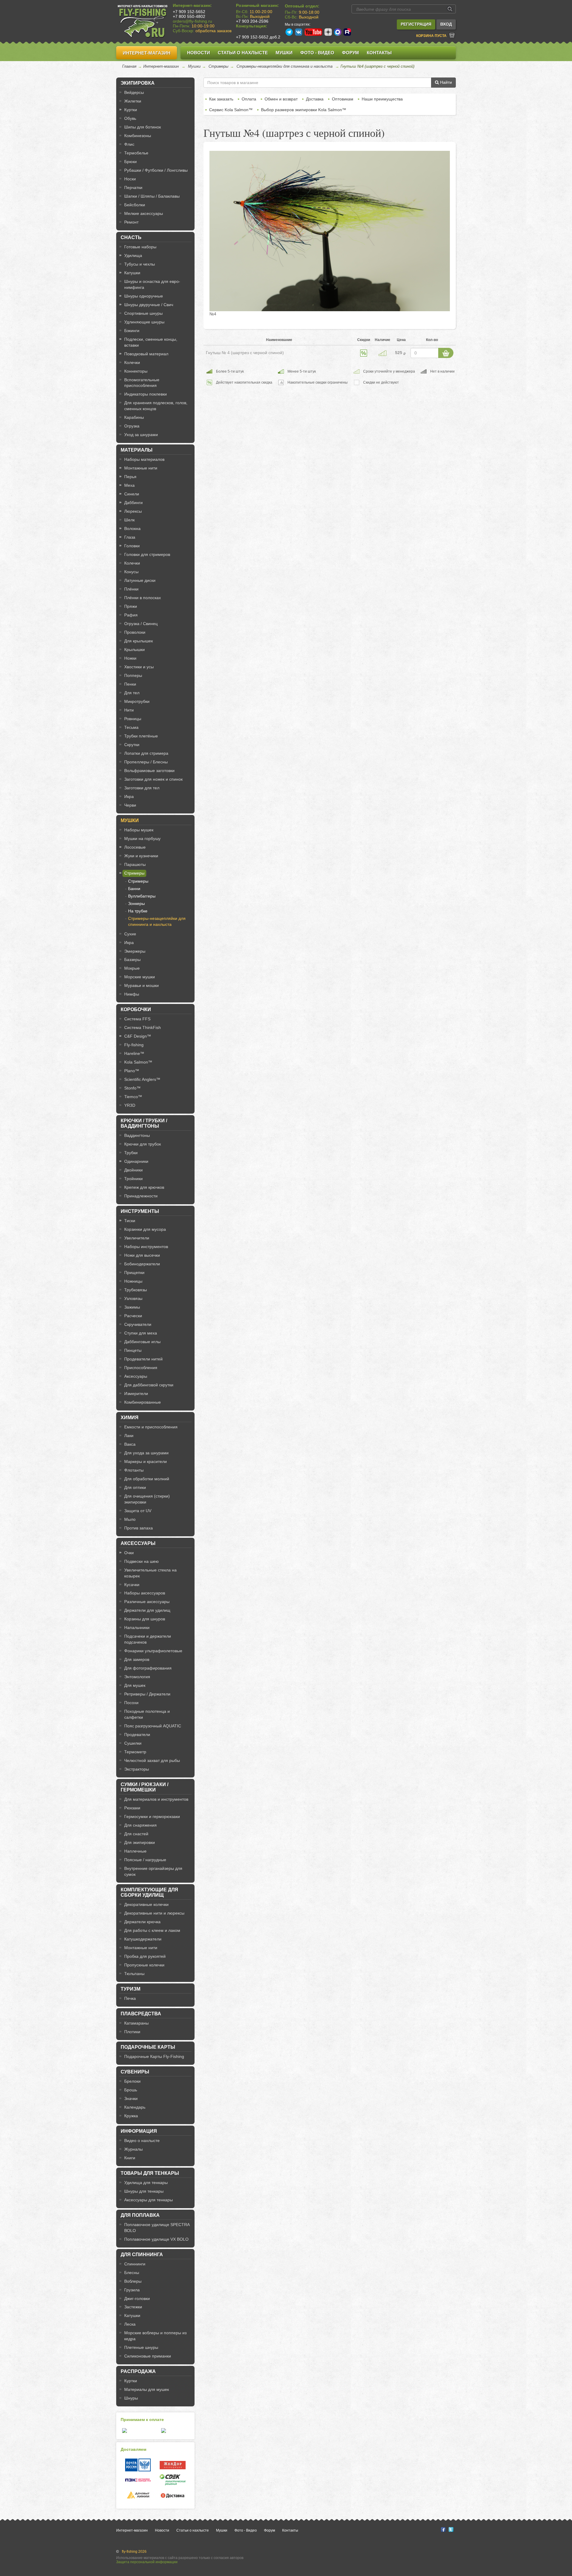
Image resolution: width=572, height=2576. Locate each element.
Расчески (133, 1316)
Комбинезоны (138, 136)
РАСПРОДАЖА (138, 2371)
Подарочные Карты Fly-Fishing (154, 2056)
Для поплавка (140, 2215)
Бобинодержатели (142, 1264)
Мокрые (132, 968)
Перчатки (133, 187)
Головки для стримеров (147, 554)
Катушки (132, 273)
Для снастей (136, 1834)
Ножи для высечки (142, 1255)
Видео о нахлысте (142, 2141)
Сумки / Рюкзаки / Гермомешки (144, 1787)
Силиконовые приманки (148, 2356)
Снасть (131, 237)
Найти (445, 82)
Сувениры (135, 2072)
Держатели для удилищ (147, 1610)
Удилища (133, 255)
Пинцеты (133, 1350)
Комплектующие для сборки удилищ (149, 1892)
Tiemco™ (133, 1097)
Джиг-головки (137, 2298)
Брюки (130, 162)
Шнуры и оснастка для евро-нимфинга (152, 284)
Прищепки (134, 1272)
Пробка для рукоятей (145, 1956)
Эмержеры (135, 951)
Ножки (130, 658)
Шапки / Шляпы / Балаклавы (152, 196)
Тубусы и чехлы (140, 264)
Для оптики (135, 1487)
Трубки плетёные (141, 736)
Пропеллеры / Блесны (146, 762)
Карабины (134, 417)
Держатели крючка (142, 1922)
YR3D (130, 1105)
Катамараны (136, 2023)
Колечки (132, 362)
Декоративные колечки (146, 1904)
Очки (129, 1553)
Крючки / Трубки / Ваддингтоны (144, 1123)
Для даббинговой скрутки (149, 1385)
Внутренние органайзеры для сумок (153, 1871)
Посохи (131, 1703)
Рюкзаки (132, 1808)
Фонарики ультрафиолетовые (153, 1651)
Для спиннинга (142, 2255)
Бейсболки (135, 205)
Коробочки (136, 1009)
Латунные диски (140, 580)
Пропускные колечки (144, 1965)
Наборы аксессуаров (145, 1593)
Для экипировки (140, 1842)
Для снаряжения (140, 1825)
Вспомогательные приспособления (142, 383)
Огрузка (132, 426)
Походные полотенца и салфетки (147, 1714)
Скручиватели (138, 1324)
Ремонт (131, 222)
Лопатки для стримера (146, 753)
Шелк (129, 520)
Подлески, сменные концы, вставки (151, 342)
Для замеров (137, 1659)
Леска (130, 2324)
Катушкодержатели (143, 1939)
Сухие (130, 934)
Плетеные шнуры (141, 2347)
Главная (129, 66)
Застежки (133, 2307)
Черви (130, 805)
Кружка (131, 2116)
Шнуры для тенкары (144, 2191)
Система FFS (137, 1019)
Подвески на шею (142, 1561)
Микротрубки (137, 701)
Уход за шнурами (141, 435)
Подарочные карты (148, 2047)
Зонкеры (136, 903)
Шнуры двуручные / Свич (149, 305)
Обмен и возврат (281, 99)
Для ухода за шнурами (146, 1453)
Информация (139, 2131)
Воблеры (133, 2281)
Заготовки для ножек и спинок (153, 779)
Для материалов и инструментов (156, 1799)
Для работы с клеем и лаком (152, 1930)
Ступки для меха (141, 1333)
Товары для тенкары (150, 2173)
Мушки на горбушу (142, 838)
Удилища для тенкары (146, 2183)
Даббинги (133, 503)
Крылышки (135, 650)
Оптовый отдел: (302, 6)
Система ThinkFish (143, 1027)
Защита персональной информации (147, 2562)
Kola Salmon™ (138, 1062)
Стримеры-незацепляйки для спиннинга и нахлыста (285, 66)
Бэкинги (132, 331)
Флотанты (134, 1470)
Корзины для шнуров (145, 1619)
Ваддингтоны (137, 1135)
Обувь (130, 118)
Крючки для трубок (143, 1144)
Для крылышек (139, 641)
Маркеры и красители (146, 1461)
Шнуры (131, 2398)
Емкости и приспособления (151, 1427)
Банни (134, 889)
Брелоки (132, 2081)
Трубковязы (136, 1290)
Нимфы (132, 994)
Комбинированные (143, 1402)
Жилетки (133, 101)
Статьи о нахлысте (243, 53)
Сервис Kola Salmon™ (231, 110)
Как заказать (221, 99)
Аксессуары (136, 1376)
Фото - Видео (317, 53)
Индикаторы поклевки (146, 394)
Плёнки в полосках (143, 598)
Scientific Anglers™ (142, 1079)
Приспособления (141, 1368)
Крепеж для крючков (144, 1187)
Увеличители (137, 1238)
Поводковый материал (146, 354)
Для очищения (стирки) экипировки (147, 1499)
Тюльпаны (134, 1974)
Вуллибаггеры (142, 896)
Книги (130, 2158)
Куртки (131, 110)
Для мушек (135, 1685)
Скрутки (132, 745)
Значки (131, 2098)
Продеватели (137, 1735)
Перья (130, 477)
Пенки (130, 684)
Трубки (131, 1153)
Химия (130, 1418)
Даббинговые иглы (142, 1342)
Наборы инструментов (146, 1247)
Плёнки (131, 589)
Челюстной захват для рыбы (152, 1760)
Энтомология (137, 1677)
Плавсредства (141, 2014)
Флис (129, 144)
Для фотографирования (148, 1668)
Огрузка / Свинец (141, 624)
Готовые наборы (140, 247)
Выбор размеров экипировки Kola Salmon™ (304, 110)
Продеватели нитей (143, 1359)
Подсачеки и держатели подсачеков (148, 1639)
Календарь (135, 2107)
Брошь (131, 2090)
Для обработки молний (147, 1479)
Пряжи (131, 606)
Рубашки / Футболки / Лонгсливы (156, 170)
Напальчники (137, 1628)
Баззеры (132, 960)
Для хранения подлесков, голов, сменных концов (156, 406)
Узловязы (133, 1298)
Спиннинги (135, 2264)
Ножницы (133, 1281)
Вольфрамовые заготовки (149, 771)
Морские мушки (140, 977)
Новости (199, 53)
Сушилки (133, 1743)
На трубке (138, 911)
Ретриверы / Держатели (147, 1694)
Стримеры (219, 66)
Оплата (249, 99)
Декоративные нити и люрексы (154, 1913)
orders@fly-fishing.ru (192, 21)
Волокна (132, 528)
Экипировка (138, 83)
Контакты (379, 53)
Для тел (132, 693)
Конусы (131, 572)
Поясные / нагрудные (145, 1860)
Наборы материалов (144, 459)
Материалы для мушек (147, 2389)
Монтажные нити (141, 468)
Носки (130, 179)
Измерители (136, 1394)
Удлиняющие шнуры (144, 322)
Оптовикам (343, 99)
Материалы (137, 450)
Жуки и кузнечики (141, 856)
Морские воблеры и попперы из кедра (155, 2336)
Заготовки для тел (142, 788)
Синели (132, 494)
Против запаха (139, 1528)
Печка (130, 1998)
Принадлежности (141, 1196)
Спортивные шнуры (143, 313)
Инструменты (140, 1211)
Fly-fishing (134, 1045)
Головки (132, 546)
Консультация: (252, 26)
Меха (129, 485)
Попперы (133, 675)
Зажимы (132, 1307)
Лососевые (135, 847)
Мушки (284, 53)
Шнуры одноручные (144, 296)
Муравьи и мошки (142, 985)
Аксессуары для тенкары (149, 2200)
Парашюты (135, 864)
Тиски (130, 1221)
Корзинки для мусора (145, 1229)
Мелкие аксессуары (144, 213)
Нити (129, 710)
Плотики (132, 2032)
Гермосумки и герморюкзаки (152, 1816)
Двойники (133, 1170)
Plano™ (132, 1071)
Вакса (130, 1444)
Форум (350, 53)
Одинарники (136, 1161)
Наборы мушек (139, 830)
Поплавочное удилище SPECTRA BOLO (157, 2228)
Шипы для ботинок (143, 127)
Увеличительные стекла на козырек (150, 1573)
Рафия (131, 615)
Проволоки (135, 632)
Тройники (133, 1179)
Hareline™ (134, 1053)
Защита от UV (138, 1511)
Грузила (132, 2290)
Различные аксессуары (147, 1602)
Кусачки (132, 1585)
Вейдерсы (134, 92)
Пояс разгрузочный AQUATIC (153, 1726)
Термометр (135, 1752)
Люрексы (133, 511)
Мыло (130, 1519)
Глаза (130, 537)
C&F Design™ (138, 1036)
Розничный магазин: (257, 5)
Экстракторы (137, 1769)
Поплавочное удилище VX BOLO (156, 2239)
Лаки (129, 1436)
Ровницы (133, 719)
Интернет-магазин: (192, 5)
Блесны (132, 2273)
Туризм (130, 1989)
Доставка (315, 99)
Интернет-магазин (147, 53)
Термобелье (136, 153)
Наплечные (135, 1851)
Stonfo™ (132, 1088)
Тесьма (131, 727)
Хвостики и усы (139, 667)
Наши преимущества (382, 99)
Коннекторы (136, 371)
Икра (129, 796)
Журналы (133, 2149)
